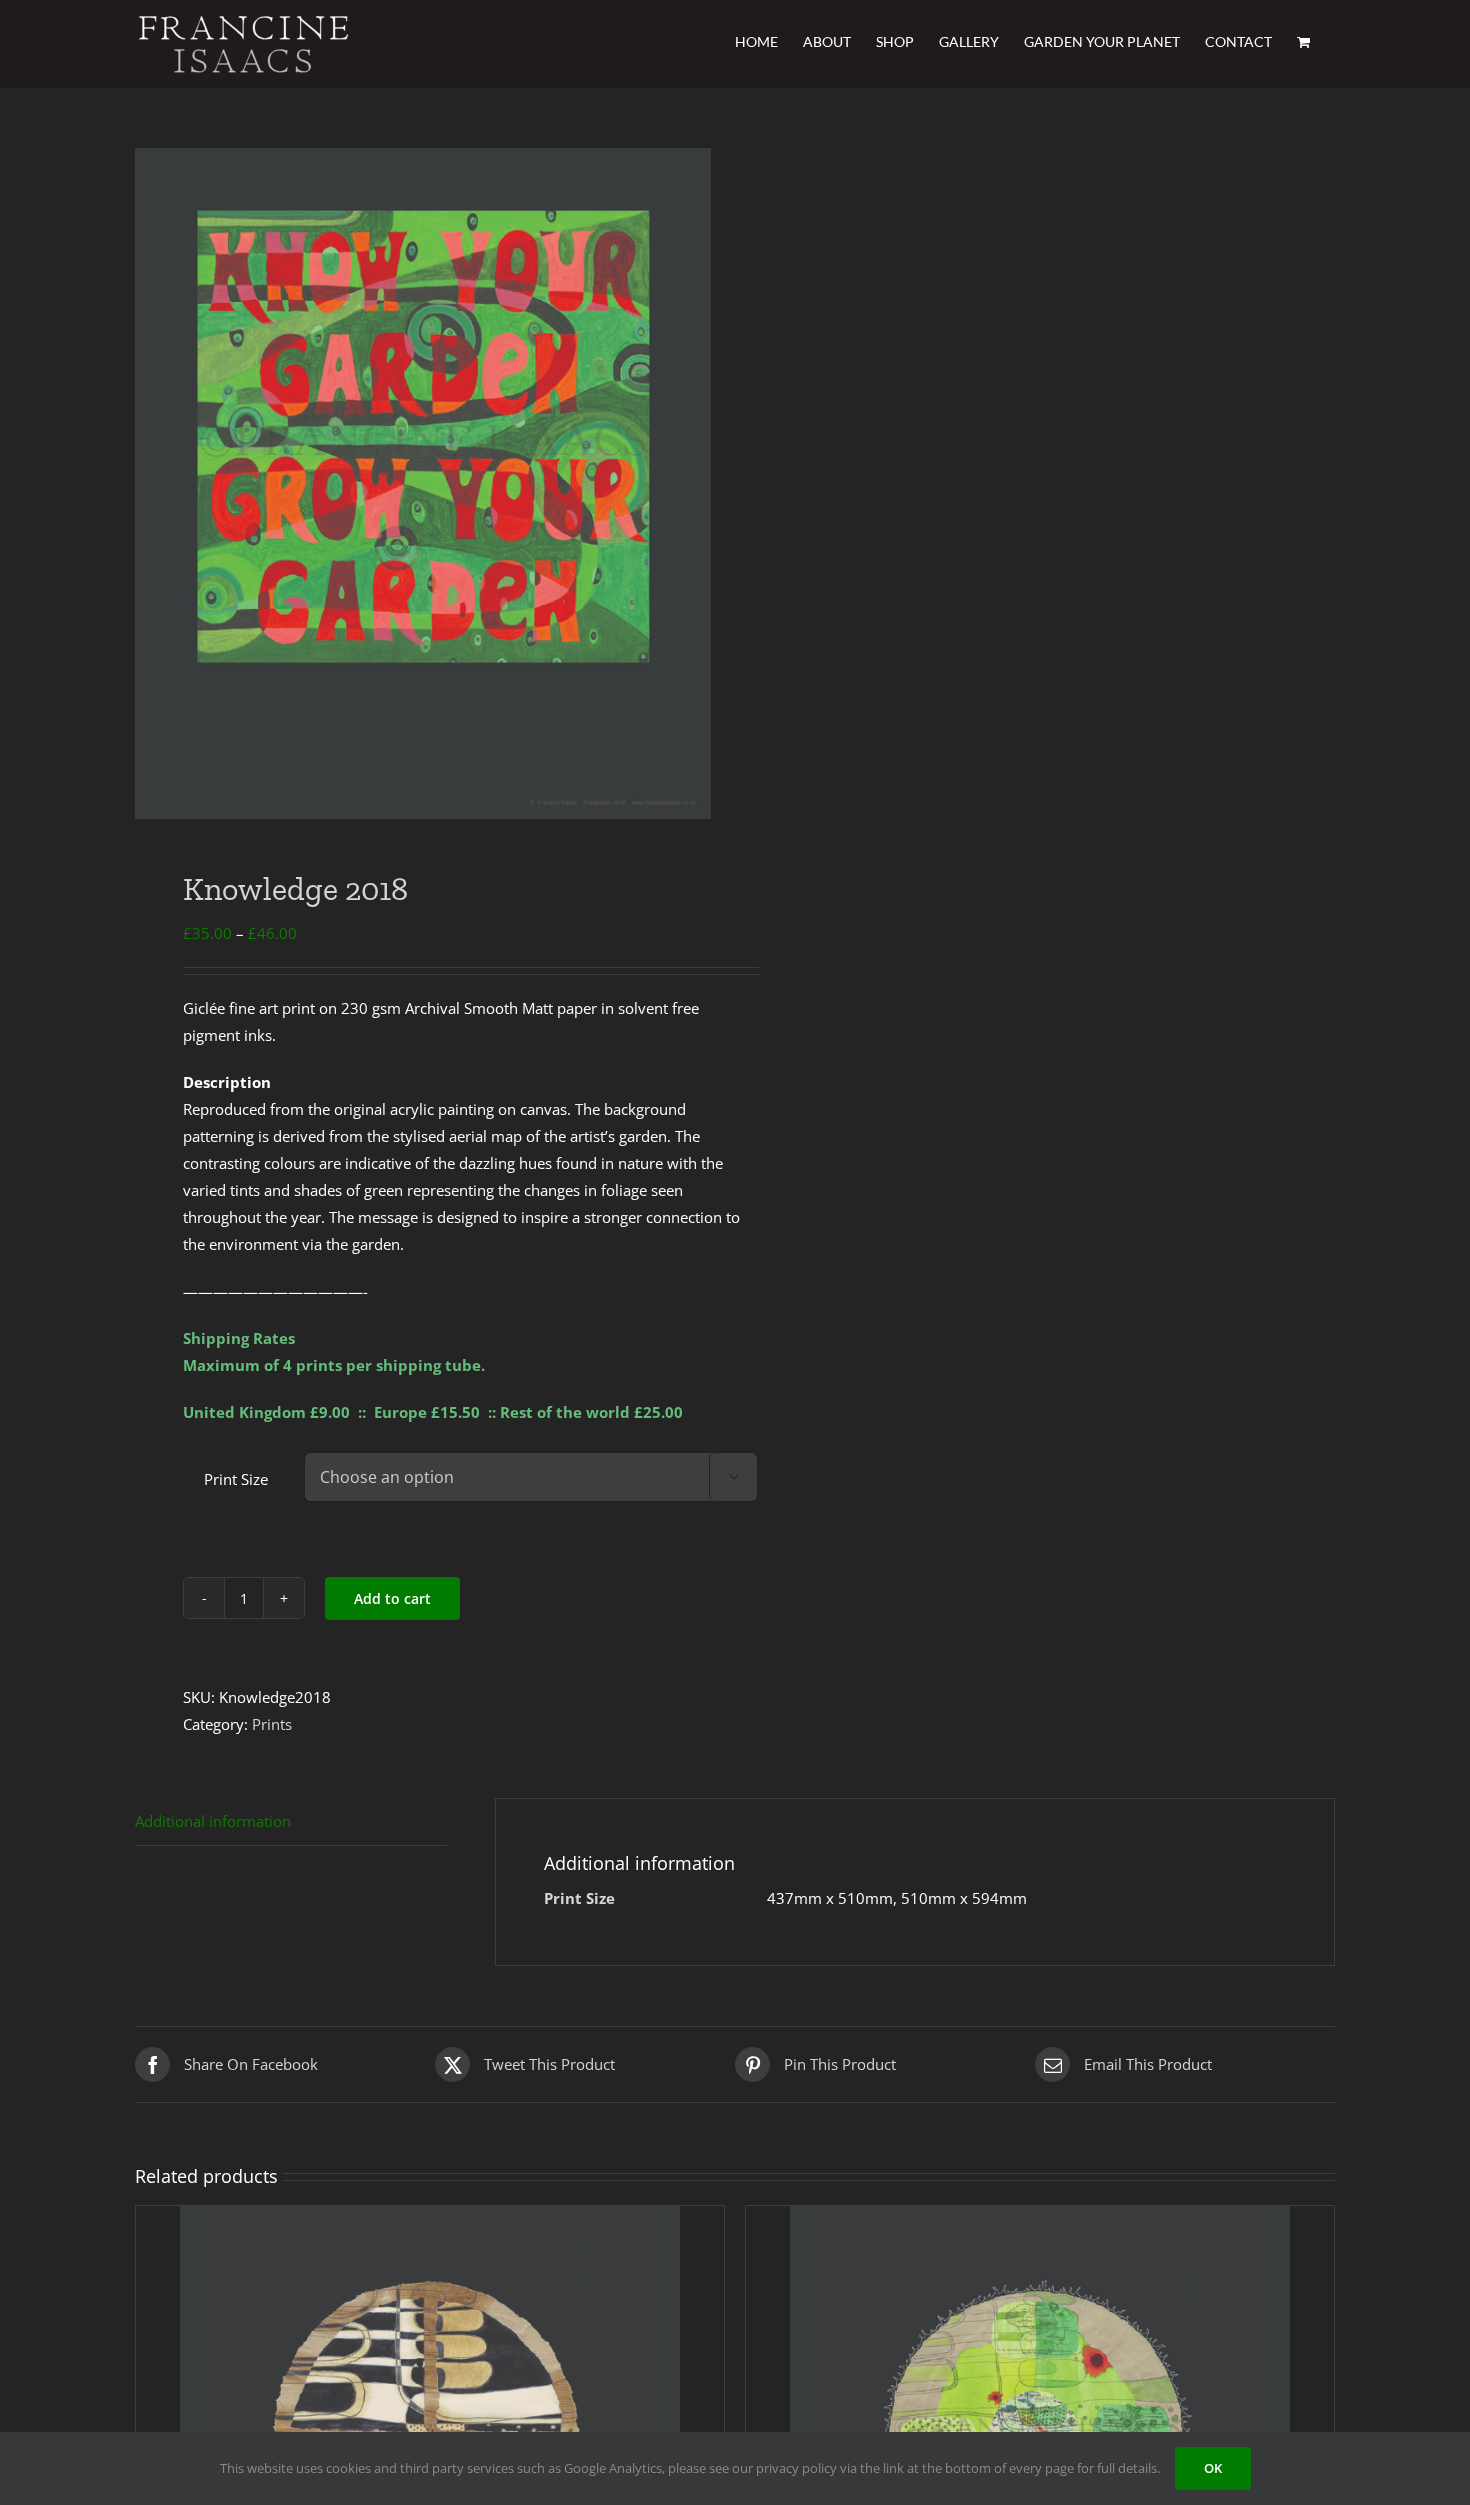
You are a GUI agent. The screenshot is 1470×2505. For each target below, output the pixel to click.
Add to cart (392, 1598)
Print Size (236, 1479)
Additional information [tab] (213, 1821)
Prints (272, 1724)
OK (1213, 2468)
